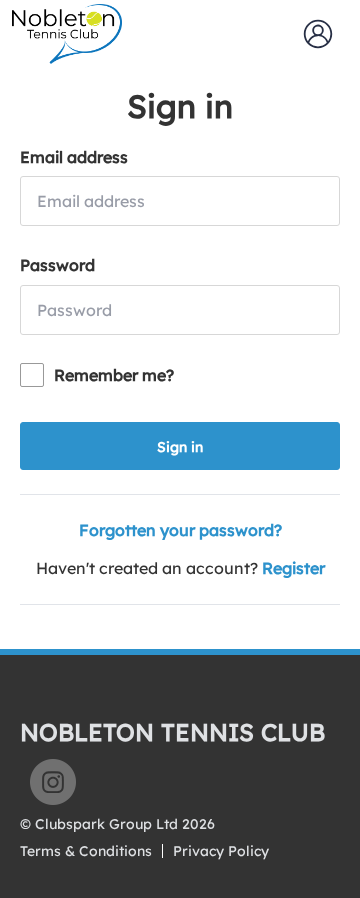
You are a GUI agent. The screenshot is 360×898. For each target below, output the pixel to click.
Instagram (53, 782)
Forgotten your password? (180, 530)
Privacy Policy (221, 851)
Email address (74, 157)
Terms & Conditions (86, 851)
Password (57, 265)
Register (293, 568)
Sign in (180, 447)
